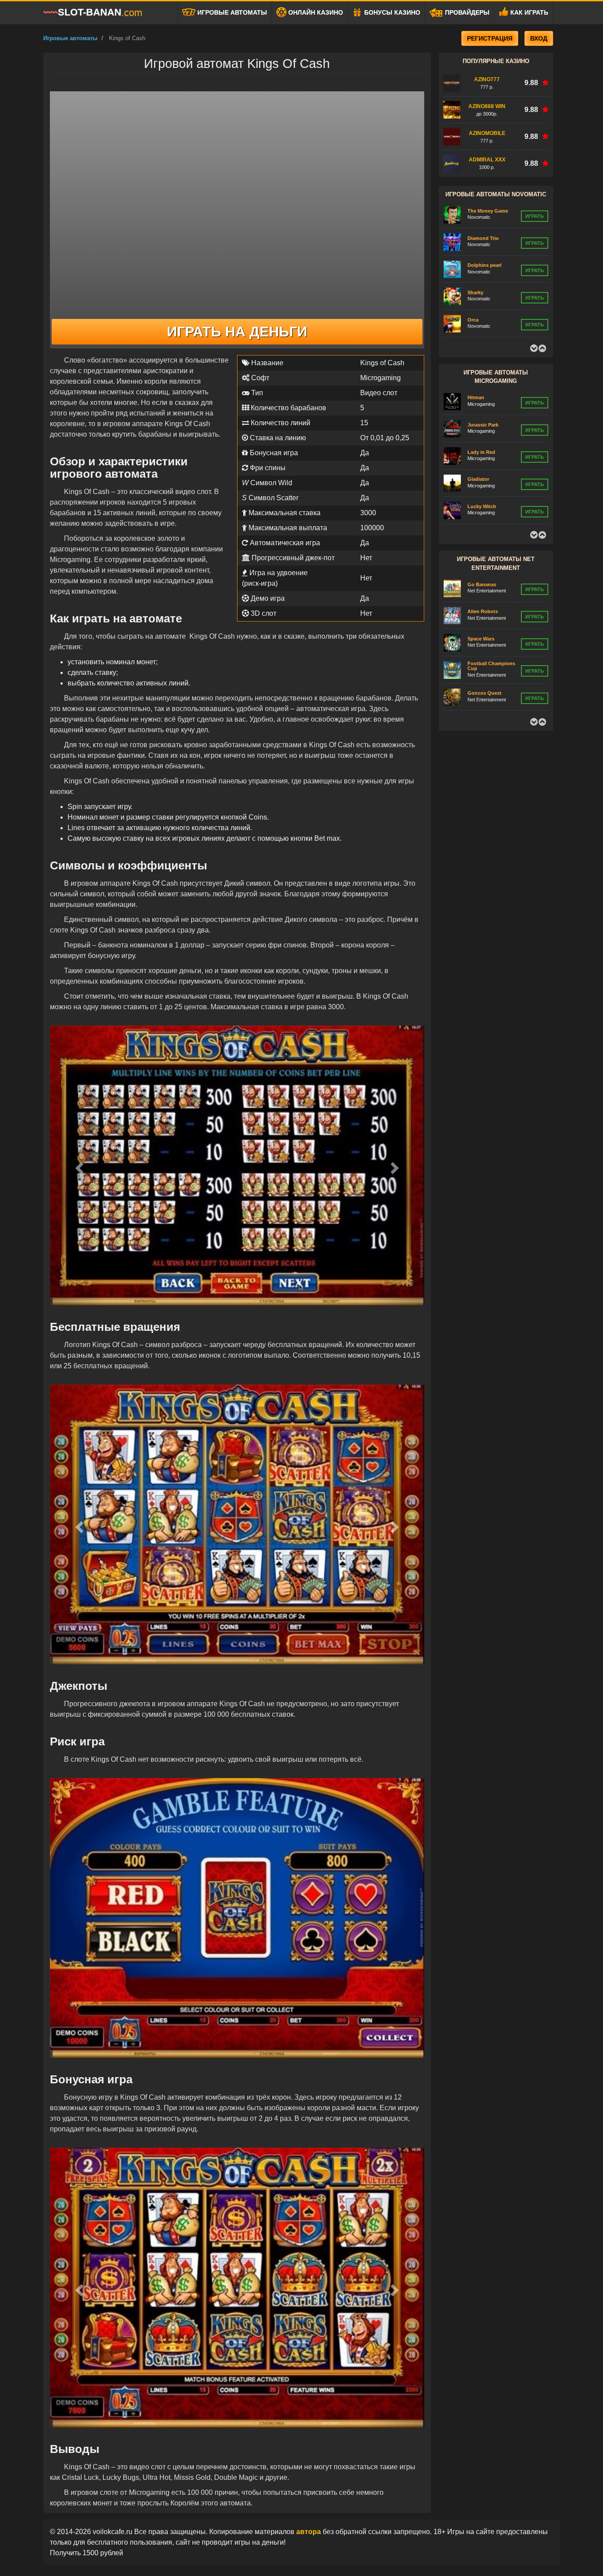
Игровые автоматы (231, 12)
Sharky (475, 265)
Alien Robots (483, 584)
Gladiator (478, 452)
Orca (473, 292)
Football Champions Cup (491, 638)
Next (542, 348)
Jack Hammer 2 (485, 693)
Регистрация (490, 38)
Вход (539, 38)
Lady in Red (481, 425)
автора (309, 2532)
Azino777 (487, 79)
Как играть (528, 12)
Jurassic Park (483, 397)
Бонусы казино (391, 12)
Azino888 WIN (487, 106)
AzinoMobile (487, 133)
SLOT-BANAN (100, 12)
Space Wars (481, 611)
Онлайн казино (315, 12)
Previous (534, 348)
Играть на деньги (237, 332)
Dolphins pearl (484, 238)
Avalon (476, 506)
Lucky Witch (482, 479)
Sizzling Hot (482, 319)
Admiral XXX (487, 160)
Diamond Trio (483, 211)
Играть (535, 216)
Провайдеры (466, 12)
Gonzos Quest (484, 666)
